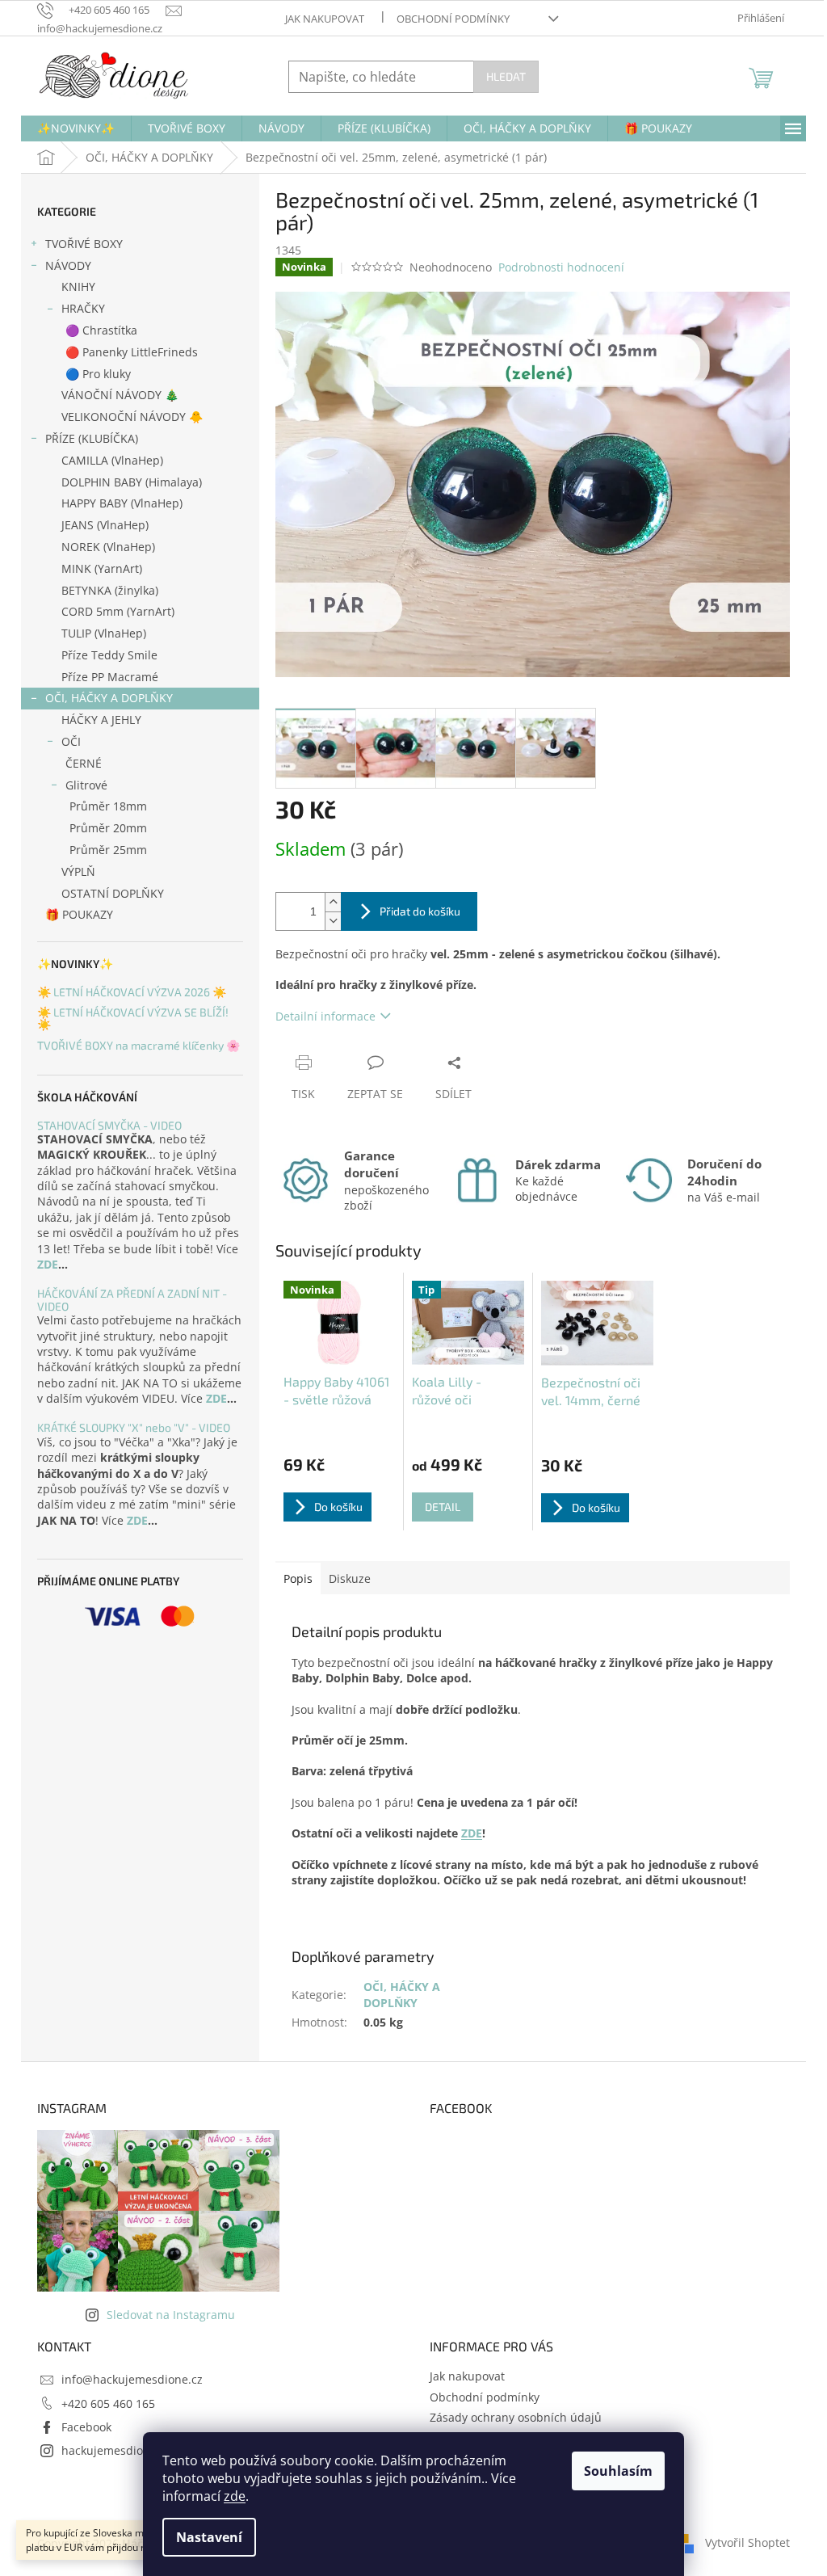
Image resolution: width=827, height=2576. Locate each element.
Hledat (506, 76)
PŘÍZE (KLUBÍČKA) (92, 438)
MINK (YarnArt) (102, 568)
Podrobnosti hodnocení (561, 267)
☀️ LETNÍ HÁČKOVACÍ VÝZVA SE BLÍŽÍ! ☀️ (133, 1019)
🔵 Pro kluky (98, 374)
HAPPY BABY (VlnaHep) (122, 503)
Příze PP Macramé (110, 677)
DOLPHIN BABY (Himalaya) (132, 482)
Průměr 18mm (108, 806)
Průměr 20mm (108, 828)
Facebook (86, 2427)
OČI (71, 741)
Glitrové (86, 785)
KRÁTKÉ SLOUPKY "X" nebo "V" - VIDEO (134, 1427)
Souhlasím (618, 2471)
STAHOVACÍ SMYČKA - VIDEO (109, 1125)
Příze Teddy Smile (109, 655)
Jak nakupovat (325, 19)
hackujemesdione (109, 2450)
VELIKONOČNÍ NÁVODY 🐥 (132, 417)
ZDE (48, 1264)
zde (235, 2496)
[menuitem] (76, 128)
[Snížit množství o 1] (333, 921)
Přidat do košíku (420, 911)
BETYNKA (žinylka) (110, 590)
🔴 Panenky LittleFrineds (132, 352)
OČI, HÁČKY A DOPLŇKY (109, 698)
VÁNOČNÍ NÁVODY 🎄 (120, 395)
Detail (443, 1507)
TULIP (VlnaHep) (104, 633)
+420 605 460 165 (108, 2403)
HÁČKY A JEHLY (101, 720)
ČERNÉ (84, 763)
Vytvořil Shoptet (747, 2542)
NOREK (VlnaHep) (108, 547)
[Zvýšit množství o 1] (333, 902)
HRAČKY (83, 308)
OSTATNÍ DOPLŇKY (113, 893)
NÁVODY (68, 265)
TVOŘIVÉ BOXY (84, 244)
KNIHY (78, 286)
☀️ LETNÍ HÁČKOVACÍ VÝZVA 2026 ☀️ (132, 992)
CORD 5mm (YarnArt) (118, 611)
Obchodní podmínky (453, 19)
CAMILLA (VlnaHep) (112, 460)
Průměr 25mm (108, 850)
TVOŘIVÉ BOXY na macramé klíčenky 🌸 (139, 1045)
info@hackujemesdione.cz (132, 2379)
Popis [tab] (298, 1578)
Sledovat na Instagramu (171, 2315)
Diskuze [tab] (350, 1578)
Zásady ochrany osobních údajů (516, 2417)
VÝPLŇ (78, 871)
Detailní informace (325, 1016)
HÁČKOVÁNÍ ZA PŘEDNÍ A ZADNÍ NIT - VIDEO (132, 1300)
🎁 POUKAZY (79, 914)
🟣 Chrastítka (101, 330)
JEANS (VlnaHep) (105, 525)
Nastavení (209, 2537)
